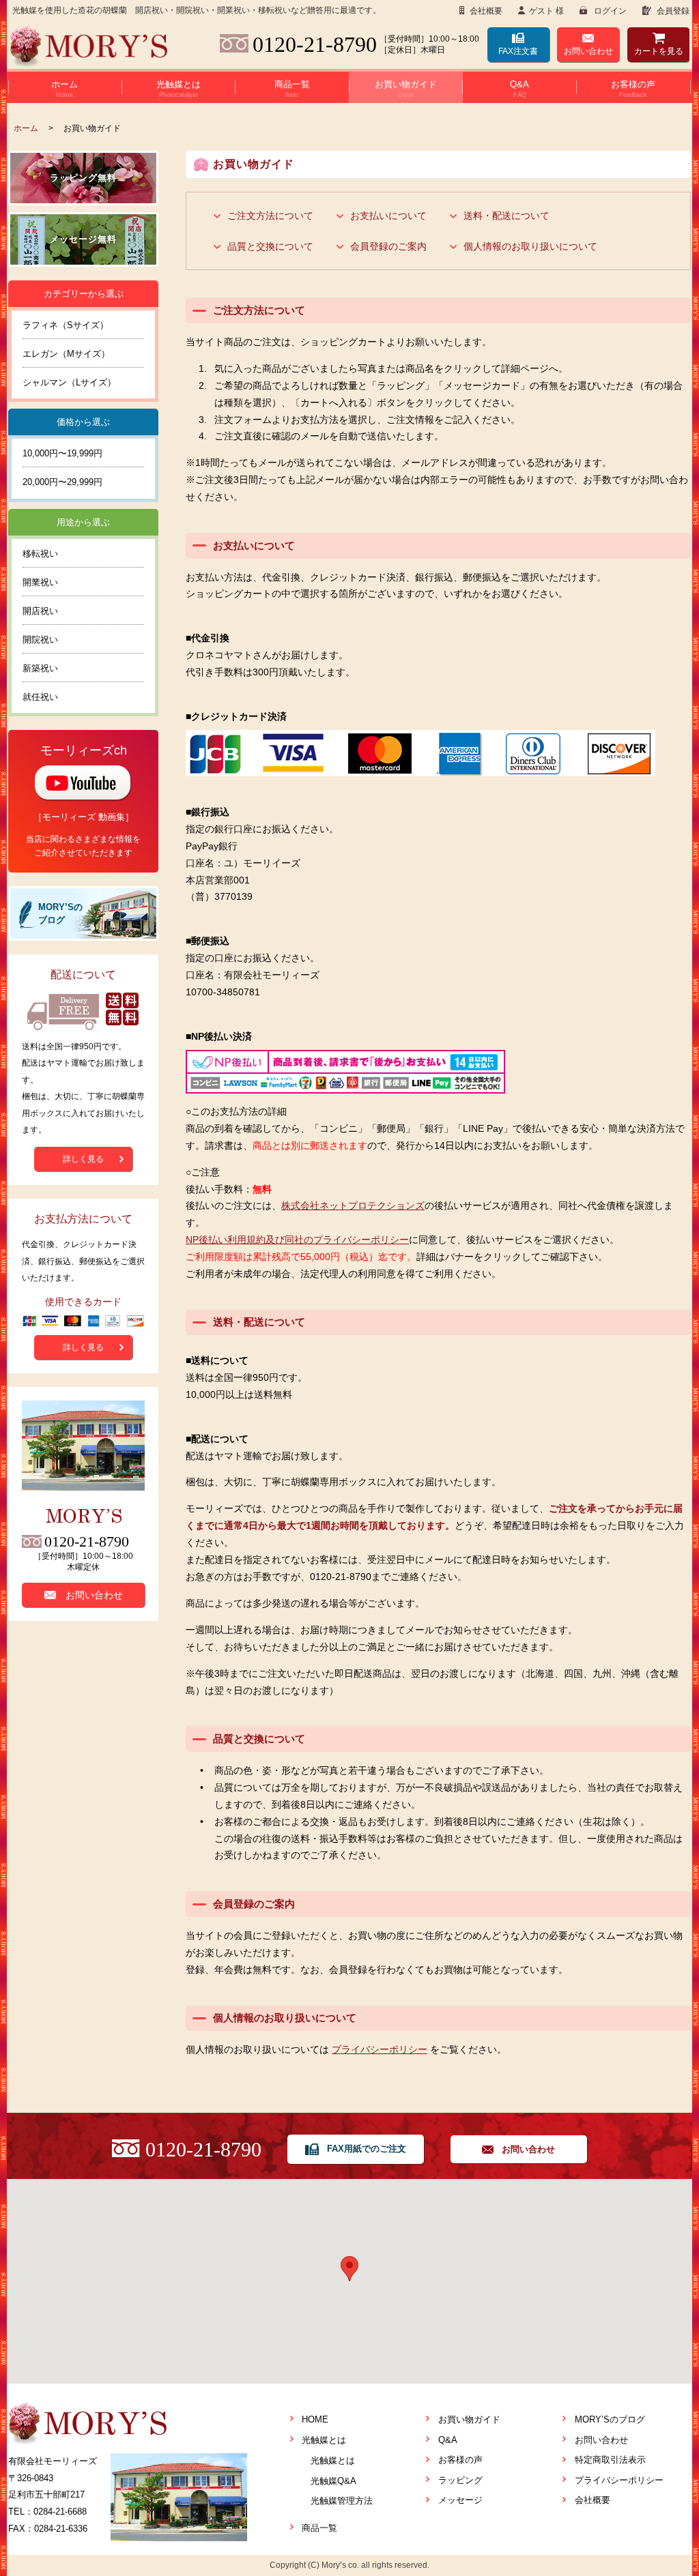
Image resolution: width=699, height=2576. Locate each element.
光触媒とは (324, 2440)
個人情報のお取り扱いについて (530, 246)
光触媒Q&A (333, 2481)
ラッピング (460, 2480)
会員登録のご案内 (388, 246)
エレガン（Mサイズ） (66, 354)
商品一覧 (319, 2528)
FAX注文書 (518, 51)
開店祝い (40, 611)
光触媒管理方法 (342, 2501)
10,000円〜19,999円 (62, 453)
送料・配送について (507, 216)
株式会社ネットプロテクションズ (353, 1205)
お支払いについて (388, 216)
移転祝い (40, 554)
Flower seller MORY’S (89, 47)
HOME (315, 2419)
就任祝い (40, 697)
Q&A (448, 2440)
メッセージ (460, 2500)
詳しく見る (83, 1159)
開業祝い (40, 582)
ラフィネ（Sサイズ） (66, 325)
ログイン (609, 11)
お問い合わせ (588, 51)
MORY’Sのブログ (610, 2419)
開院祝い (40, 640)
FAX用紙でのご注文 (367, 2149)
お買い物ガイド (469, 2419)
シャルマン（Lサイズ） (69, 382)
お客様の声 (460, 2460)
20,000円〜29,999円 (62, 482)
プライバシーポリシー (380, 2049)
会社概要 (485, 11)
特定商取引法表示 (610, 2460)
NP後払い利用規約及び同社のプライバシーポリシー (297, 1240)
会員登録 (672, 11)
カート (659, 51)
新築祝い (40, 668)
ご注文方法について (270, 216)
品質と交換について (270, 246)
